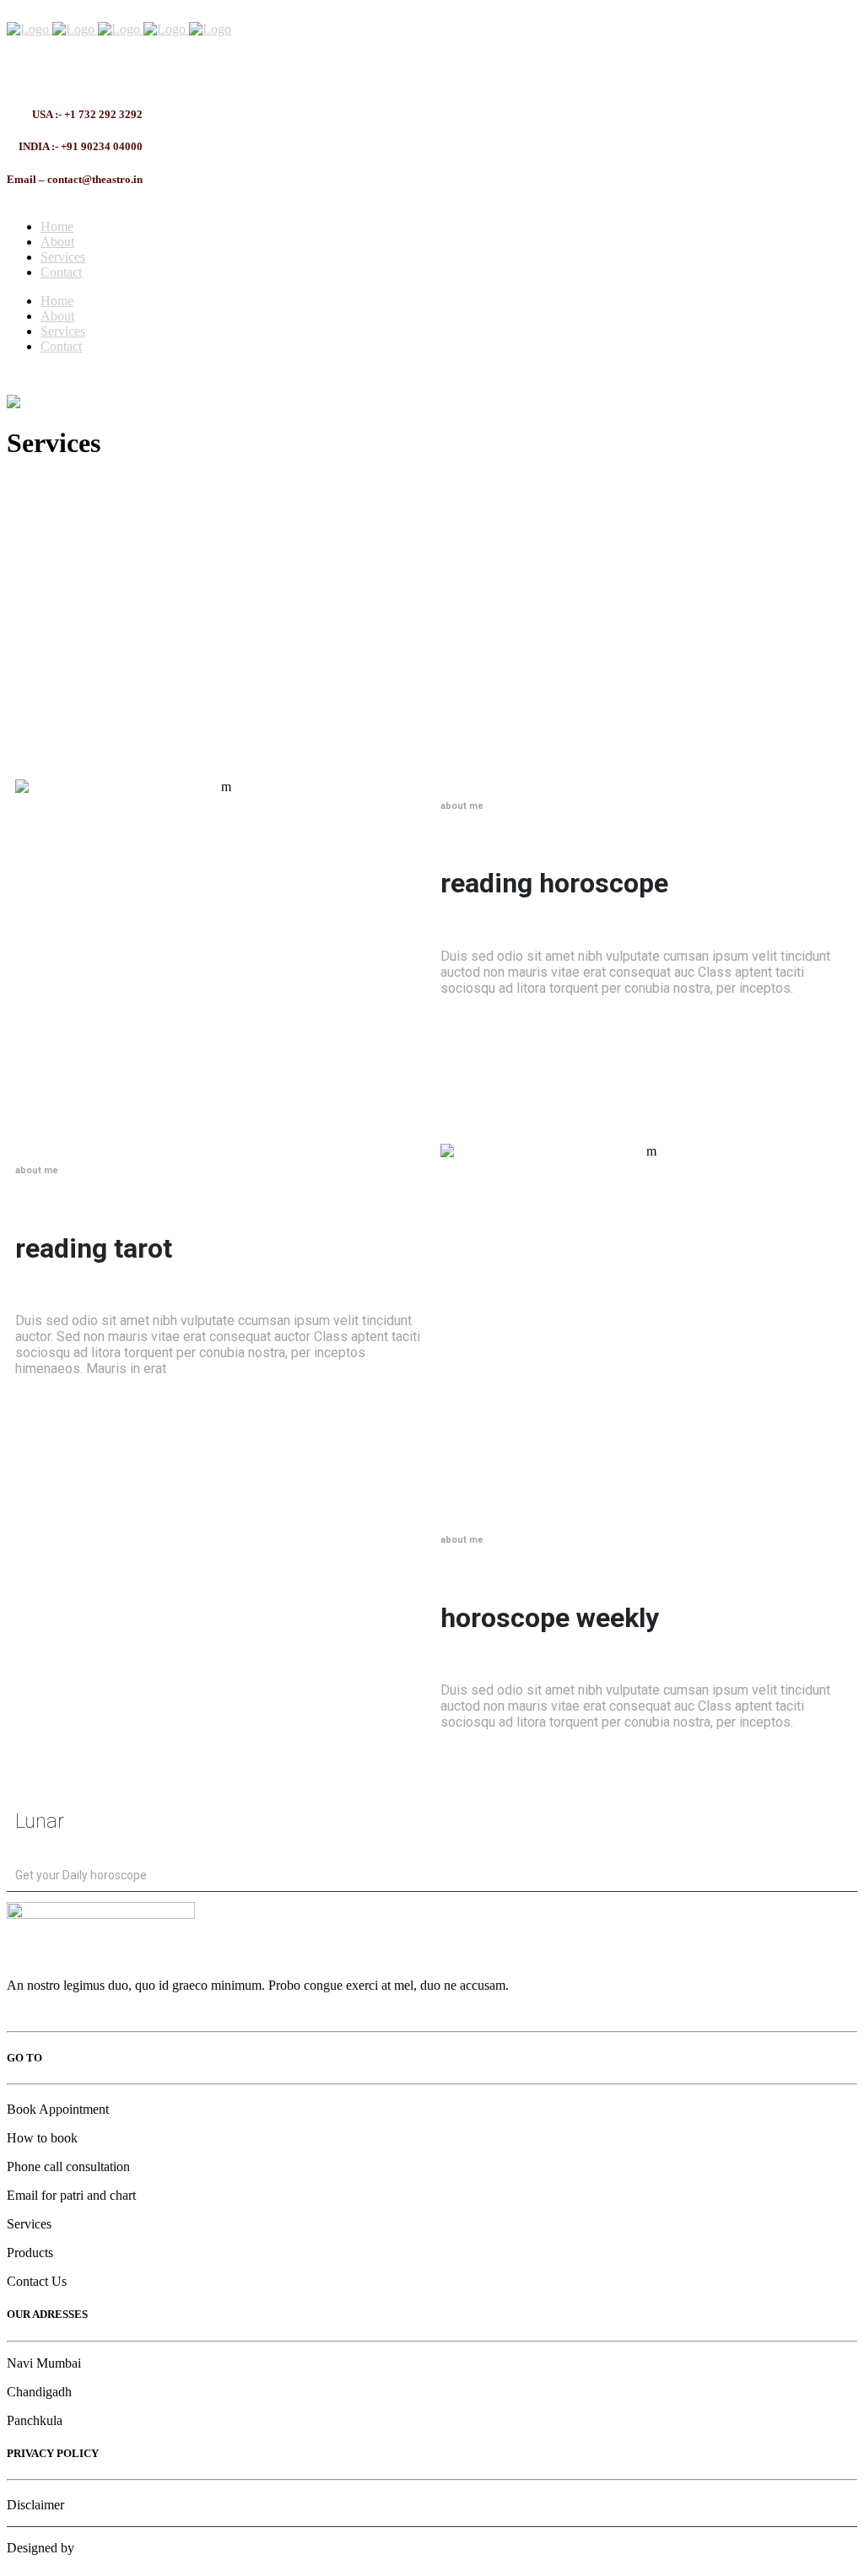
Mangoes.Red (115, 2548)
